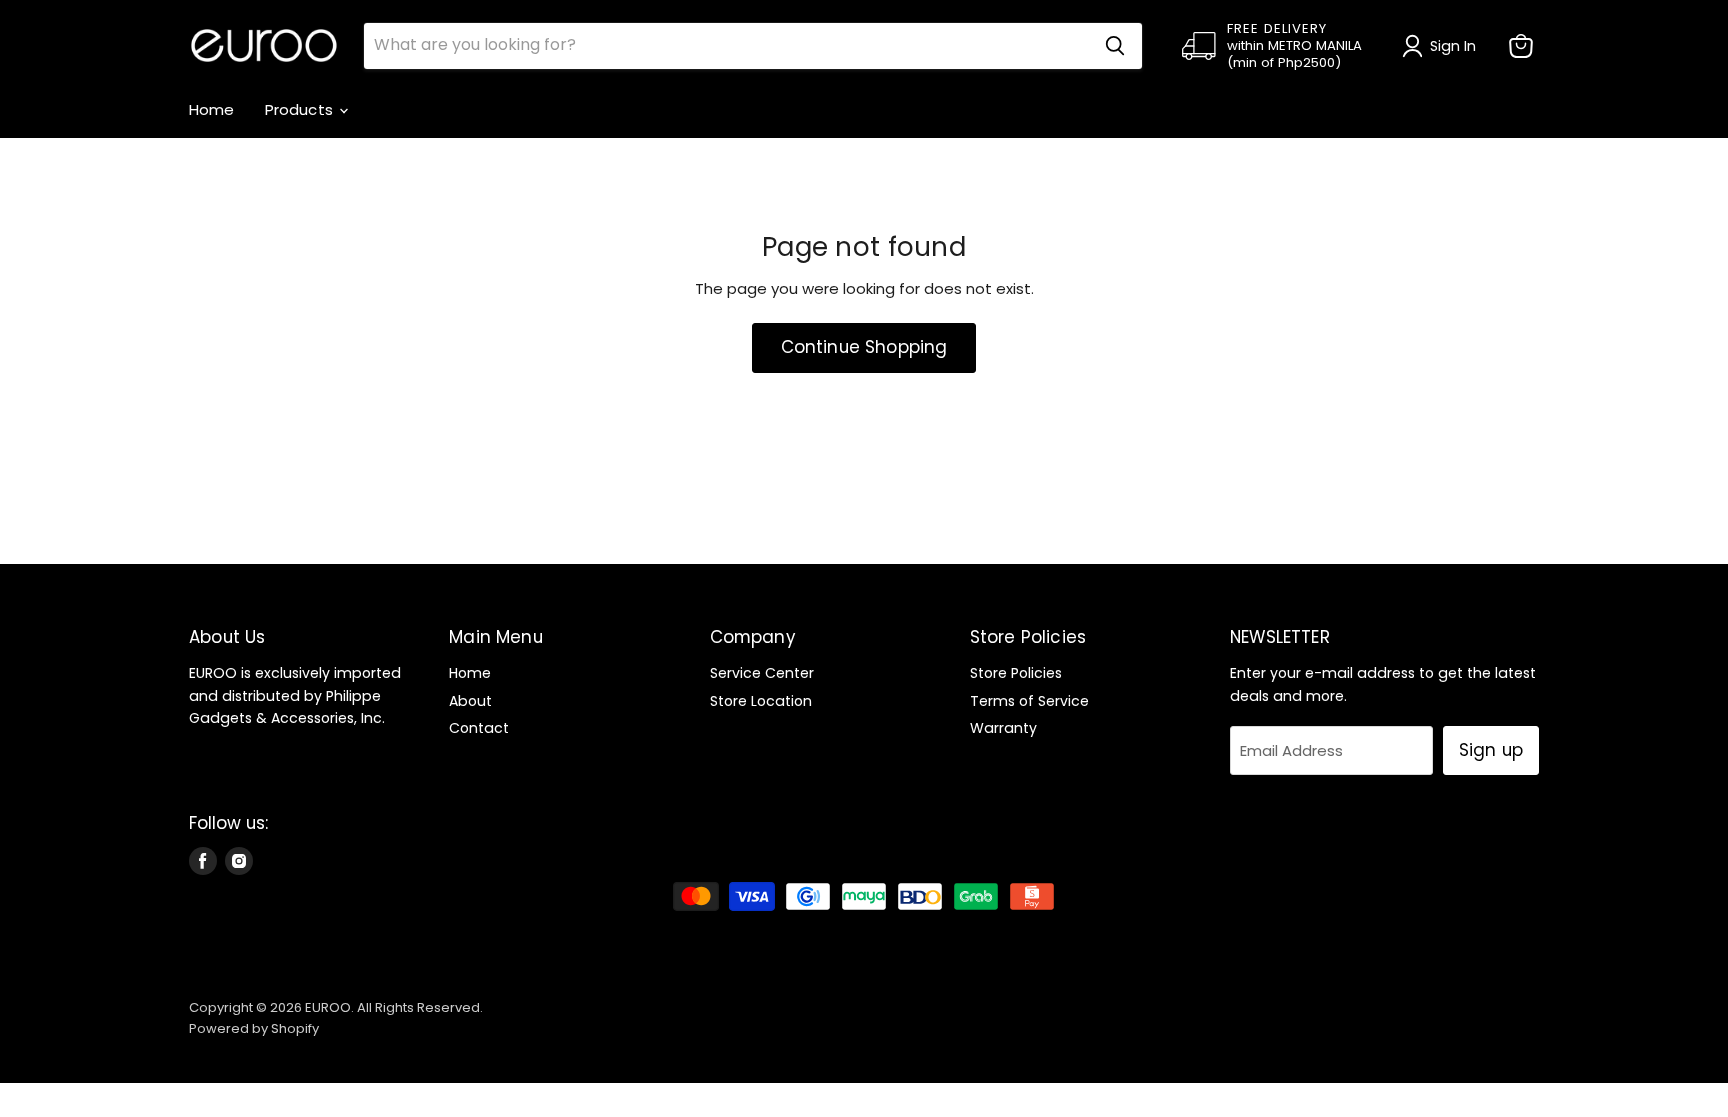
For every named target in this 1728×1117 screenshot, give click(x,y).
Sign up (1491, 750)
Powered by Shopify (254, 1028)
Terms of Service (1029, 701)
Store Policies (1016, 673)
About (470, 701)
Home (212, 109)
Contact (479, 728)
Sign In (1453, 46)
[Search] (1115, 46)
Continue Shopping (864, 347)
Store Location (761, 701)
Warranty (1003, 728)
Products (301, 109)
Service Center (762, 673)
